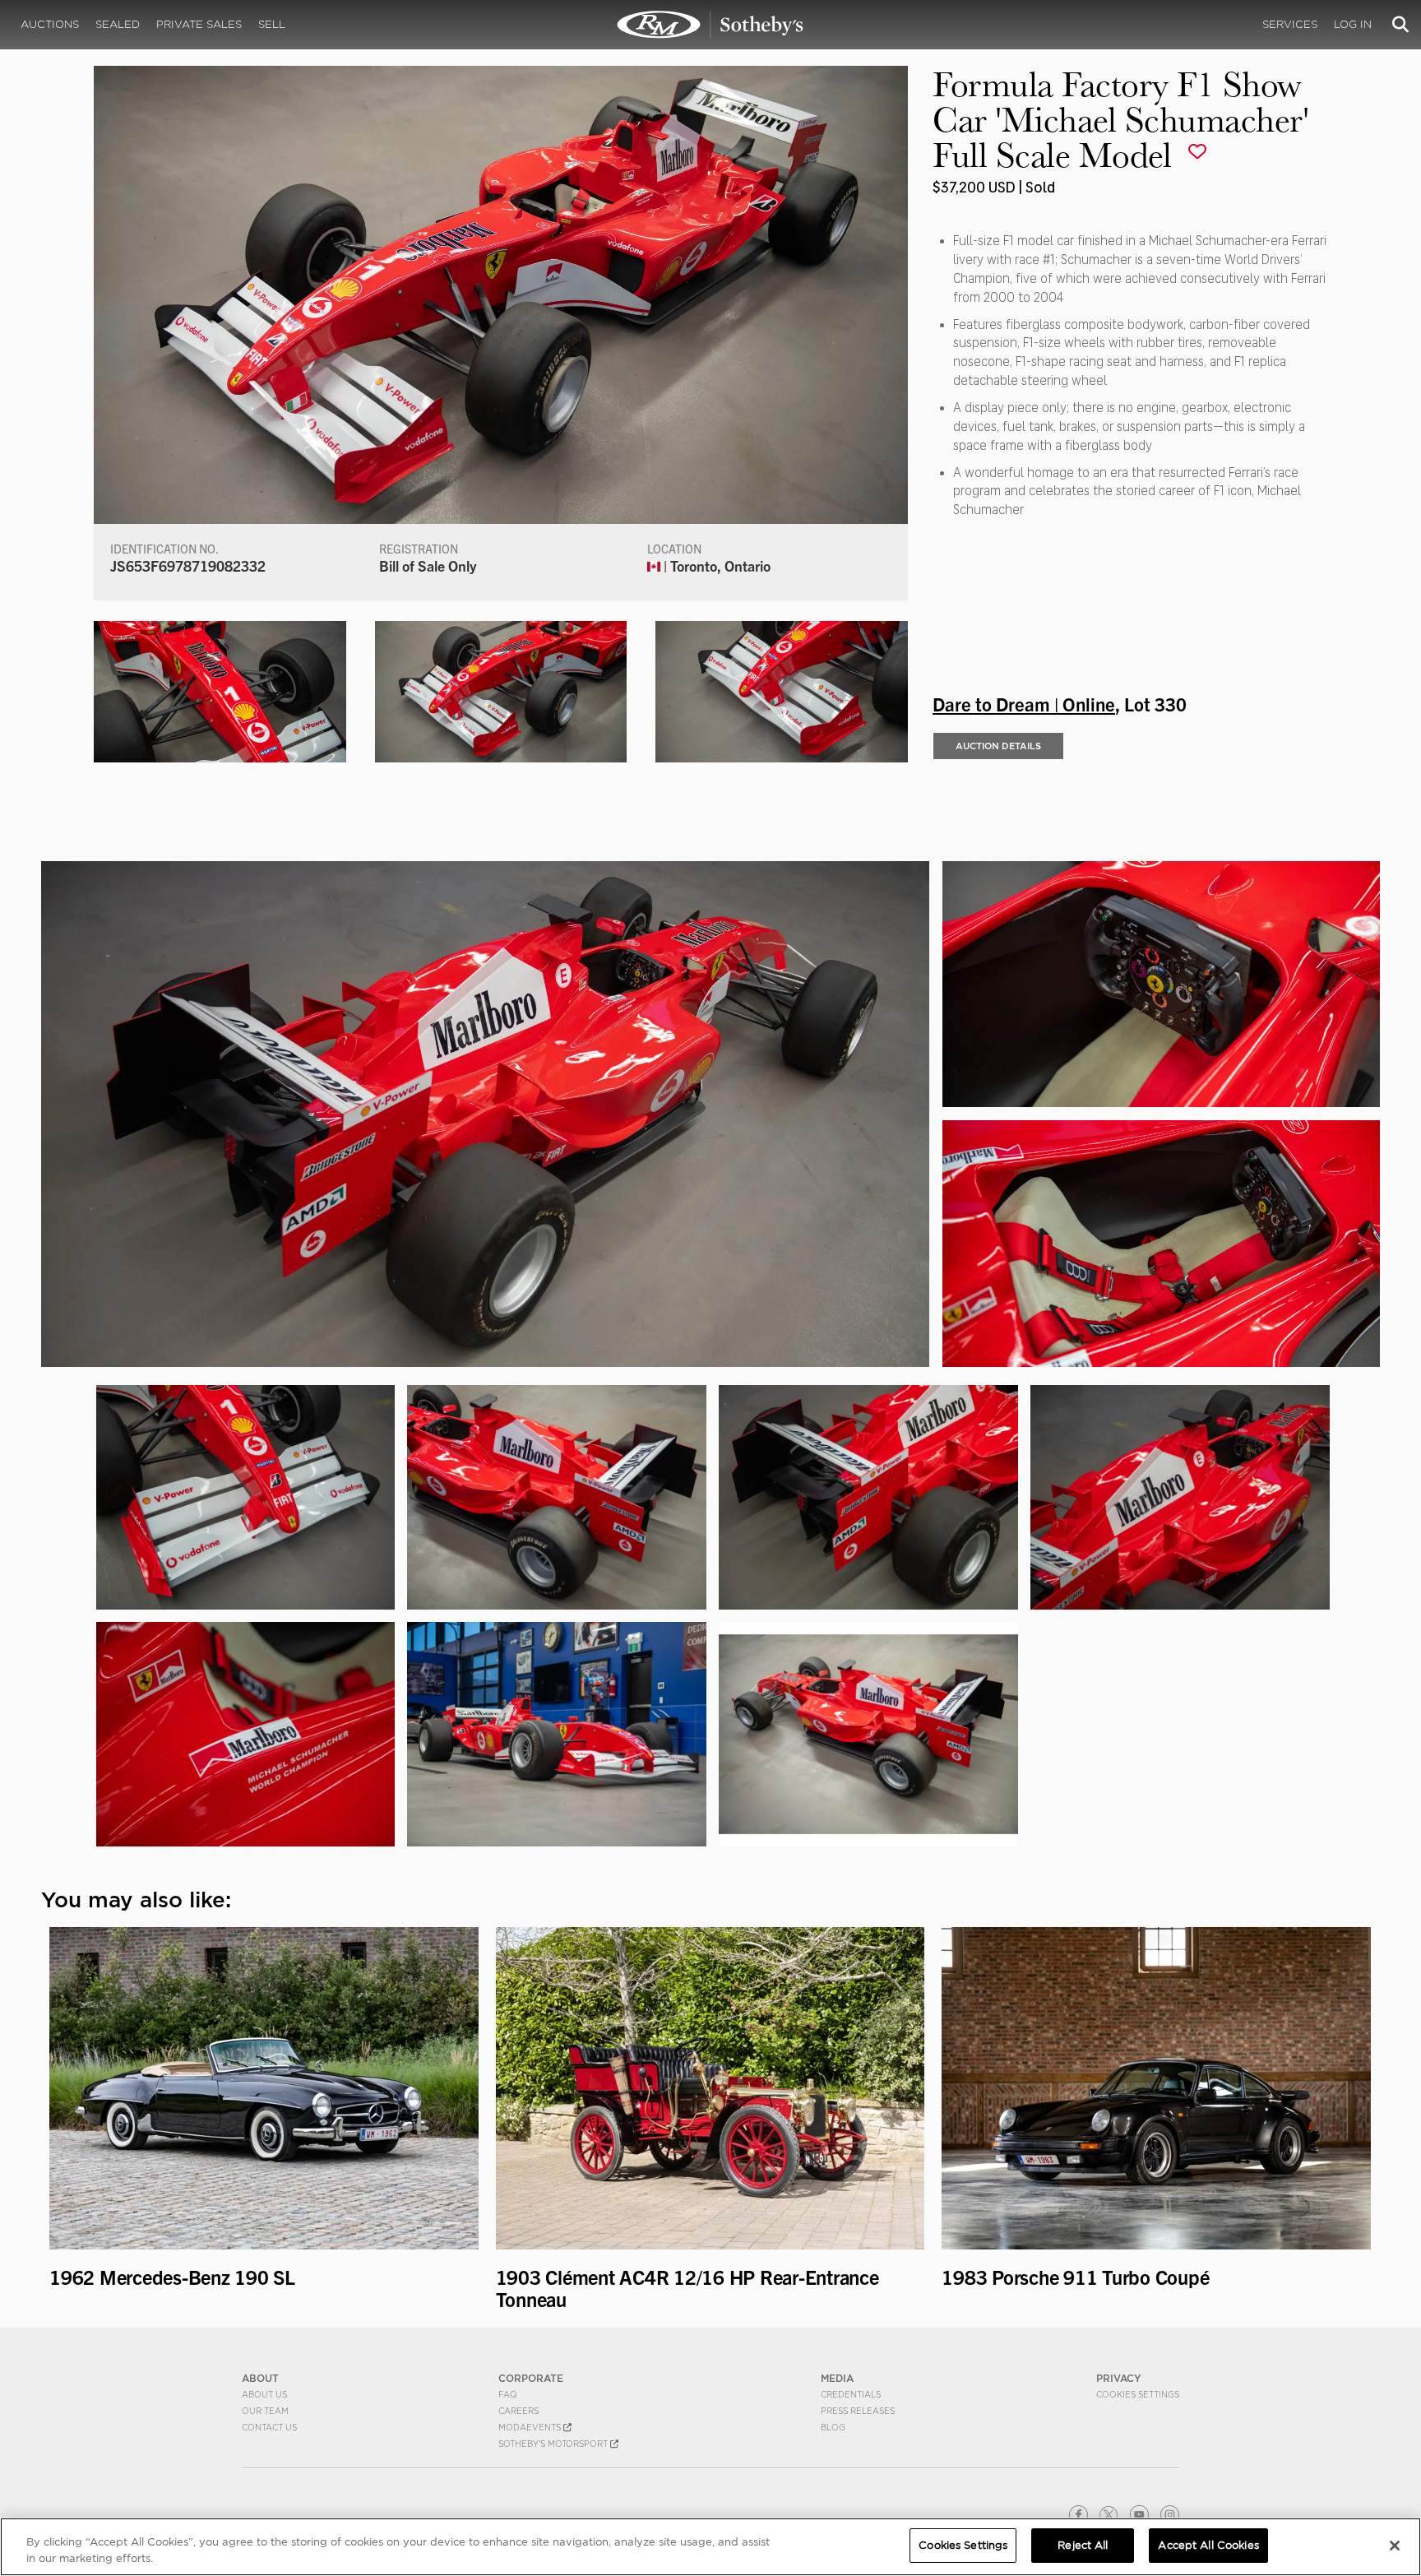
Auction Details (998, 746)
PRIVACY (1119, 2378)
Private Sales (199, 24)
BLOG (833, 2427)
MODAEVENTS (531, 2427)
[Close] (1395, 2546)
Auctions (50, 24)
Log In (1353, 24)
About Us (264, 2394)
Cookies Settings (1138, 2394)
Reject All (1083, 2545)
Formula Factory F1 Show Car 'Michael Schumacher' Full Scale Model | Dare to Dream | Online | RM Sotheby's (710, 25)
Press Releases (858, 2411)
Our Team (265, 2411)
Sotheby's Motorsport (554, 2444)
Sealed (118, 24)
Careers (518, 2411)
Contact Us (269, 2427)
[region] (710, 2547)
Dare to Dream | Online (1024, 703)
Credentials (851, 2394)
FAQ (508, 2394)
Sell (272, 24)
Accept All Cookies (1208, 2545)
